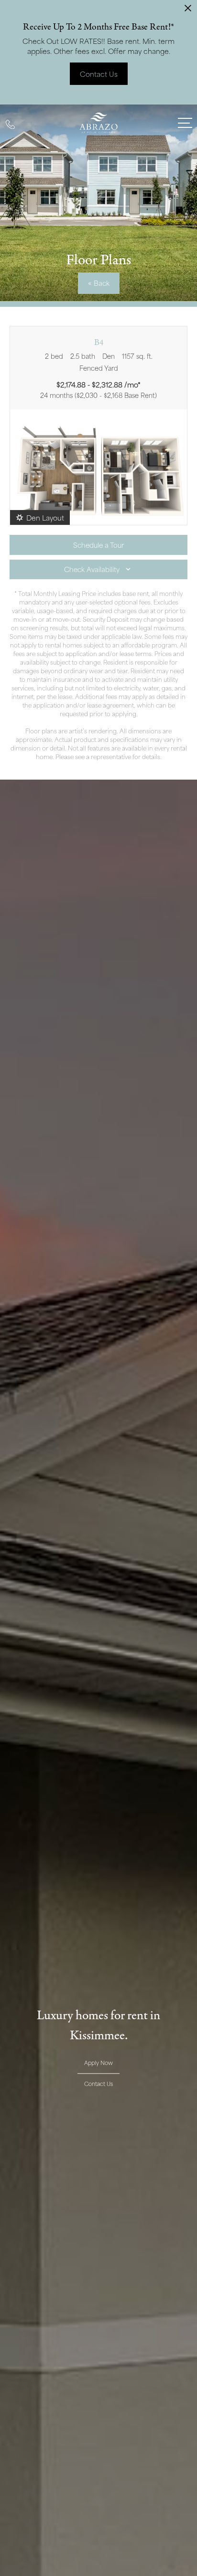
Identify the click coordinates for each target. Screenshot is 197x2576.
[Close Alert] (188, 11)
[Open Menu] (185, 123)
